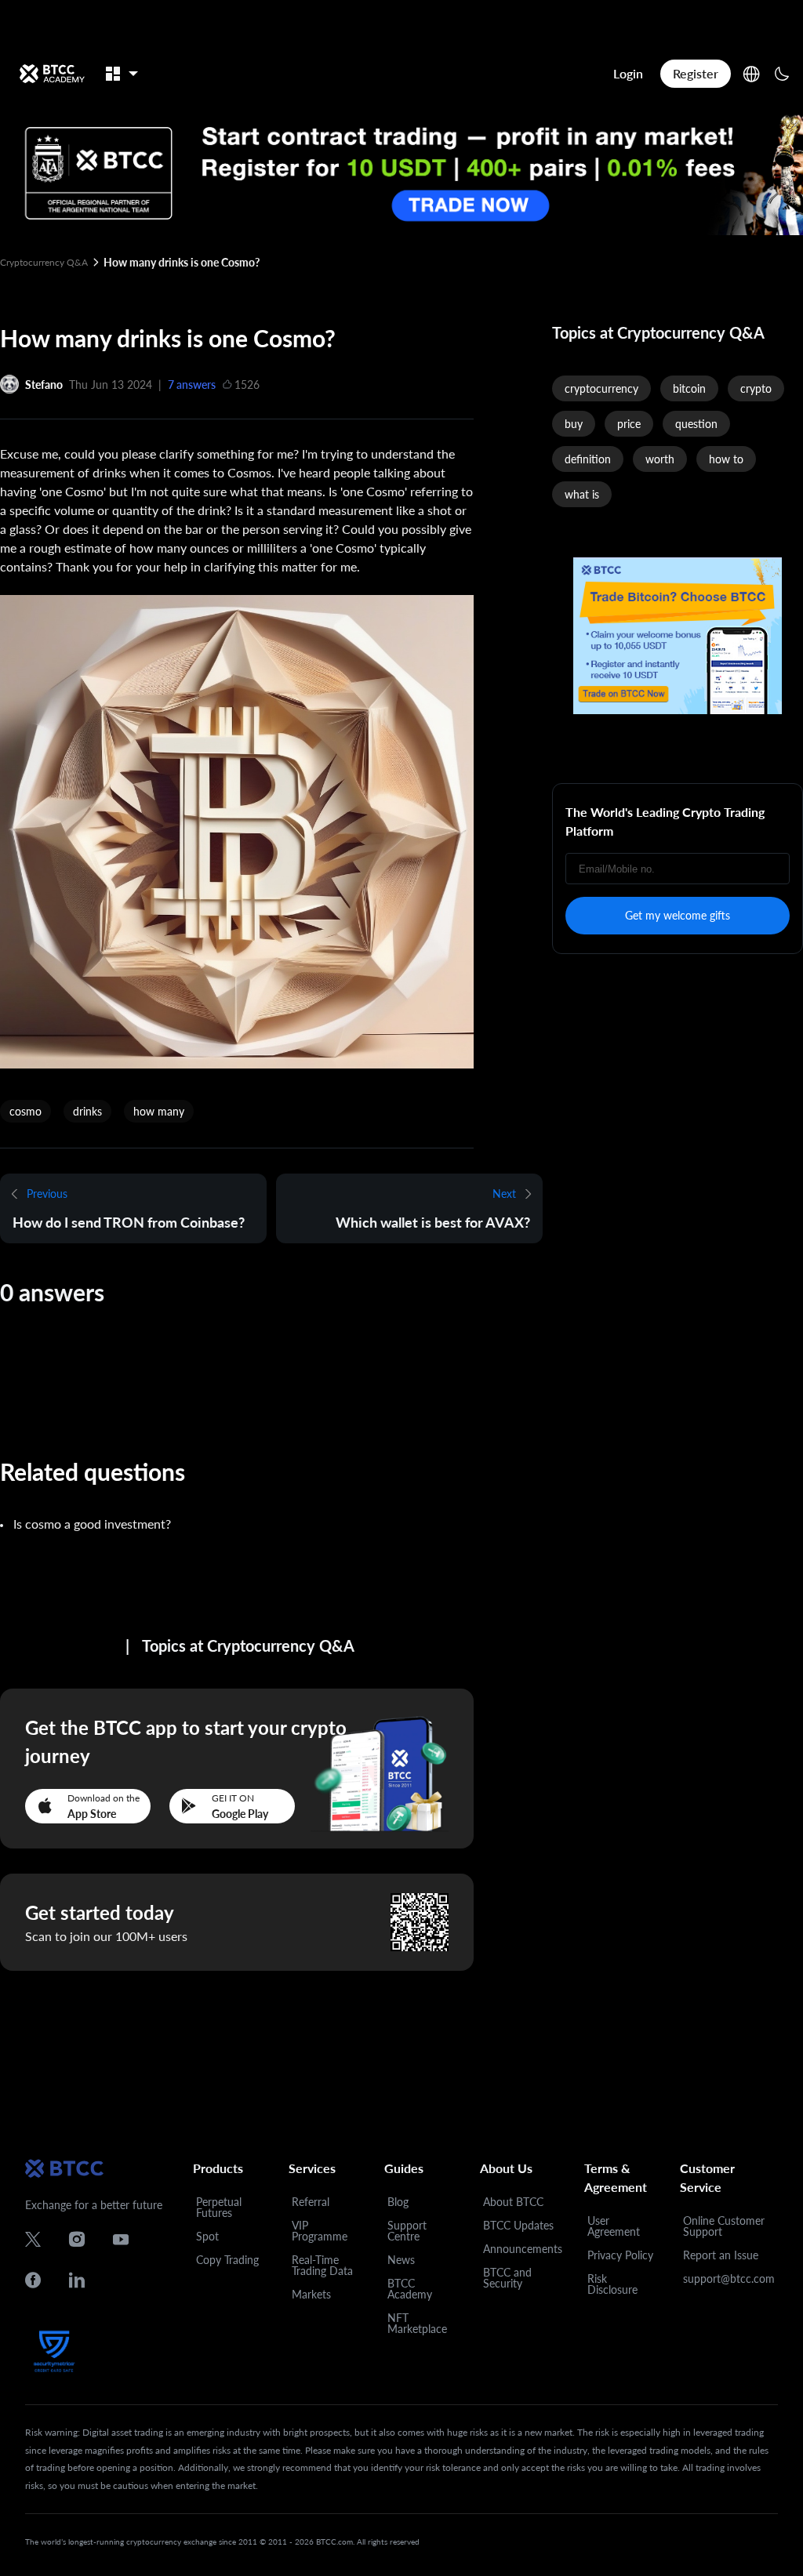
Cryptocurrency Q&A (44, 262)
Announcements (523, 2249)
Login (628, 73)
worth (660, 459)
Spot (207, 2236)
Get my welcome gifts (678, 915)
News (401, 2260)
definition (588, 459)
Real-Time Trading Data (322, 2265)
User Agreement (614, 2226)
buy (574, 424)
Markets (311, 2294)
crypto (756, 388)
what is (582, 494)
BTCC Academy (410, 2289)
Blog (398, 2202)
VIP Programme (320, 2231)
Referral (311, 2202)
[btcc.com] (52, 74)
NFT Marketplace (417, 2323)
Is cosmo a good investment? (92, 1524)
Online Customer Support (724, 2226)
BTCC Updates (518, 2225)
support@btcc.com (729, 2278)
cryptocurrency (601, 388)
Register (696, 73)
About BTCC (513, 2202)
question (696, 424)
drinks (87, 1111)
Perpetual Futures (219, 2207)
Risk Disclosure (612, 2284)
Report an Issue (721, 2255)
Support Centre (407, 2231)
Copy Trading (227, 2260)
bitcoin (689, 388)
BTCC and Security (507, 2278)
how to (726, 459)
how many (159, 1111)
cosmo (25, 1111)
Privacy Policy (620, 2255)
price (629, 424)
